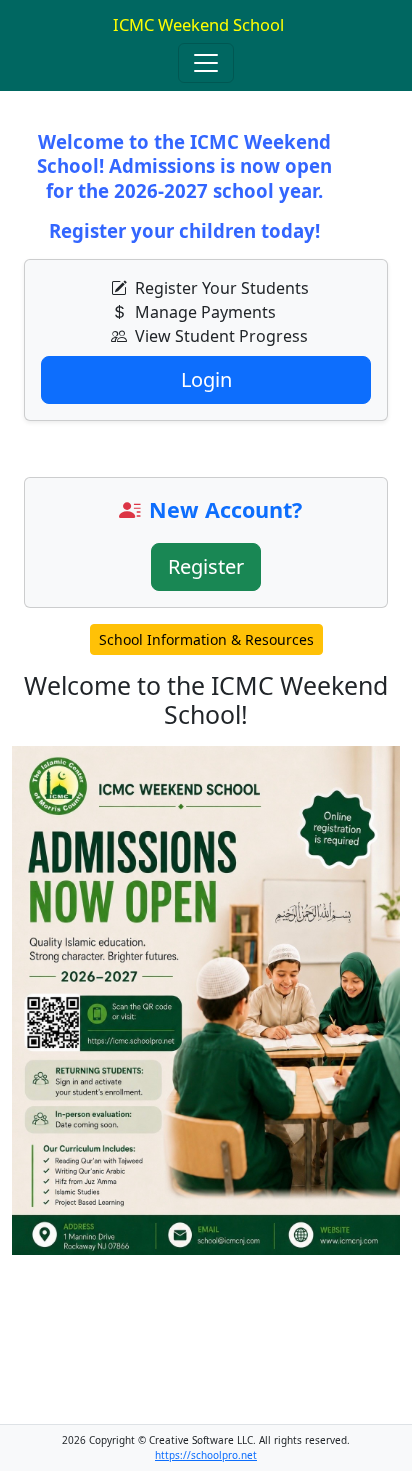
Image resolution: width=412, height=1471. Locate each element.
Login (206, 379)
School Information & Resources (206, 639)
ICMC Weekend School (198, 24)
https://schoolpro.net (206, 1455)
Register (206, 566)
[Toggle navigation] (206, 63)
